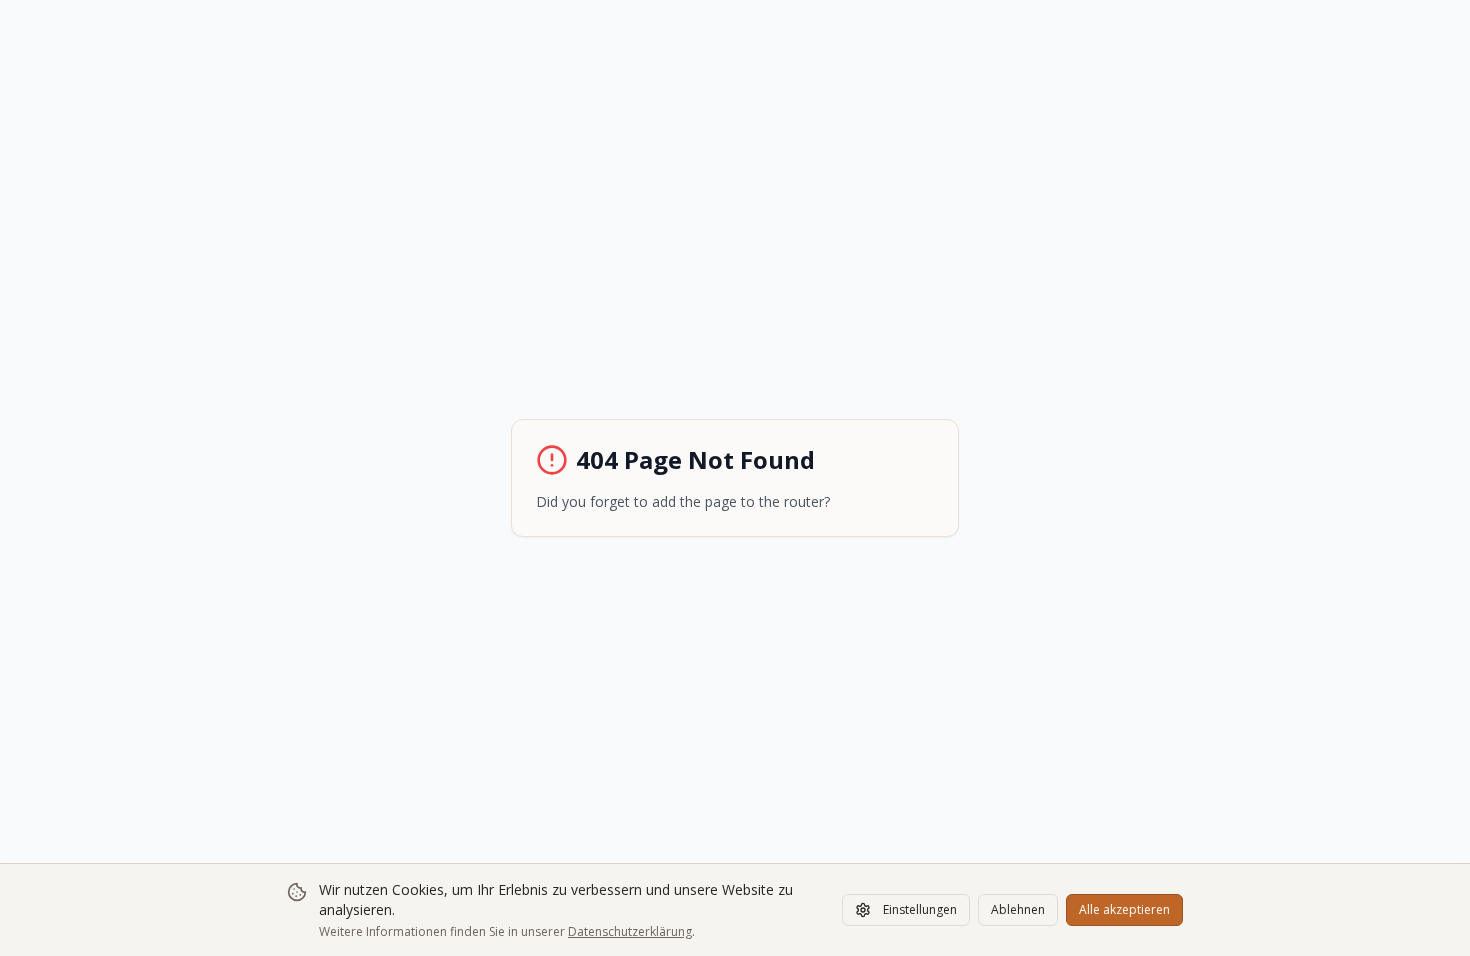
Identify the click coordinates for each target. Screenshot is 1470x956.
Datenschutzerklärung (630, 931)
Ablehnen (1018, 909)
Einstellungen (920, 909)
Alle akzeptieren (1124, 909)
